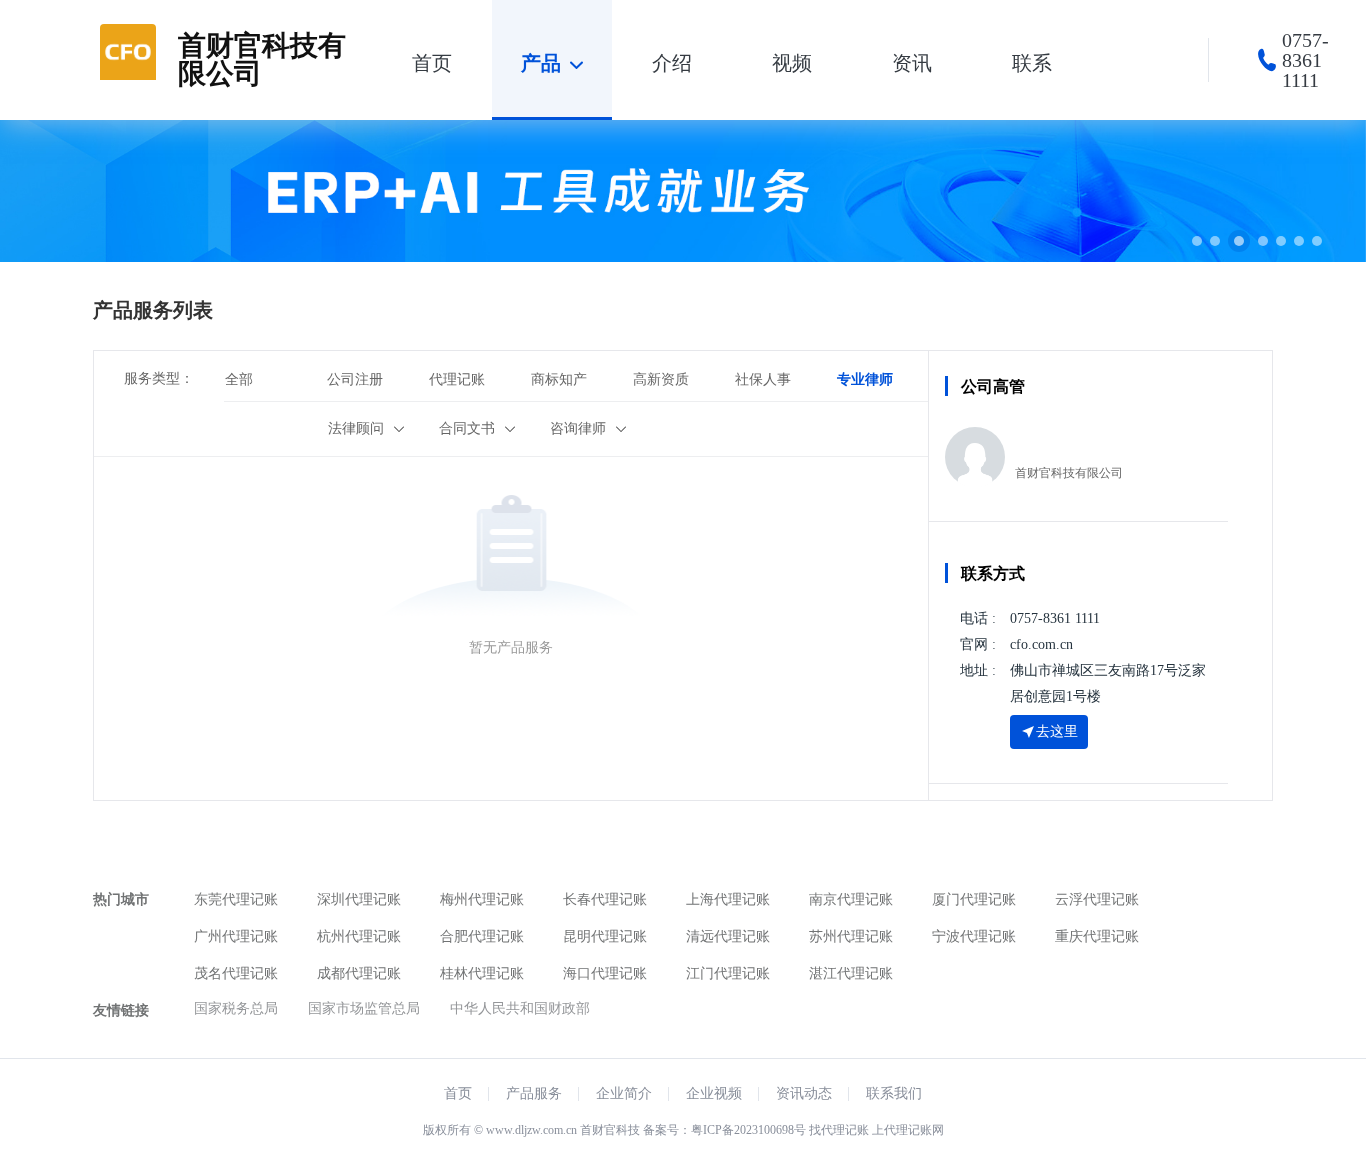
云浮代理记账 (1097, 899)
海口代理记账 (605, 973)
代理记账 (457, 379)
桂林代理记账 (482, 973)
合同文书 (467, 428)
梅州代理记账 (482, 899)
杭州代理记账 (359, 936)
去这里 (1057, 731)
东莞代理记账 (236, 899)
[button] (1197, 241)
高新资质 (661, 379)
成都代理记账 (359, 973)
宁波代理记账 (974, 936)
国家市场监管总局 (364, 1009)
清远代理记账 (728, 936)
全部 (239, 379)
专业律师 (865, 379)
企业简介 (624, 1093)
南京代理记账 (851, 899)
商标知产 (559, 379)
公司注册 (355, 379)
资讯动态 (804, 1093)
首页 (458, 1093)
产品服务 (534, 1093)
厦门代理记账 (974, 899)
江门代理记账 (728, 973)
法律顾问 (356, 428)
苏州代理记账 (851, 936)
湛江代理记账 (851, 973)
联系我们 (894, 1093)
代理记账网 (914, 1130)
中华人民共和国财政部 (520, 1009)
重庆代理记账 (1097, 936)
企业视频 (714, 1093)
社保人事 (763, 379)
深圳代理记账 (359, 899)
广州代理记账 (236, 936)
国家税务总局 (236, 1009)
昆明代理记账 (605, 936)
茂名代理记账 (236, 973)
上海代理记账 (728, 899)
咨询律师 (578, 428)
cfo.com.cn (1041, 644)
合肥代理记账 (482, 936)
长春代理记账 (605, 899)
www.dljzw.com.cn (531, 1130)
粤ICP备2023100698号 (748, 1130)
